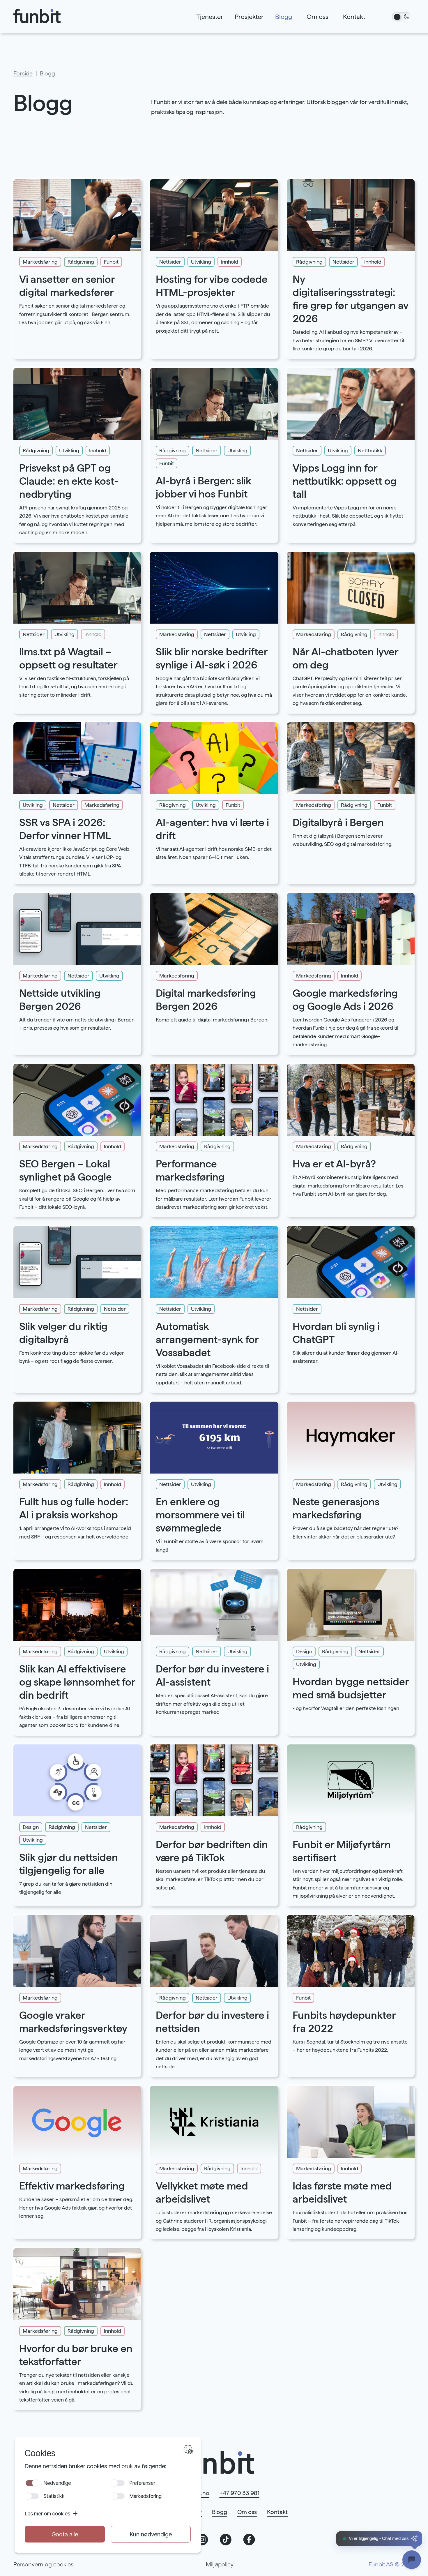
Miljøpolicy (220, 2564)
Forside (23, 73)
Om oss (247, 2512)
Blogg (220, 2512)
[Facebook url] (249, 2540)
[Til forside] (43, 17)
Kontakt (277, 2512)
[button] (379, 2539)
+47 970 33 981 (239, 2493)
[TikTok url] (226, 2540)
